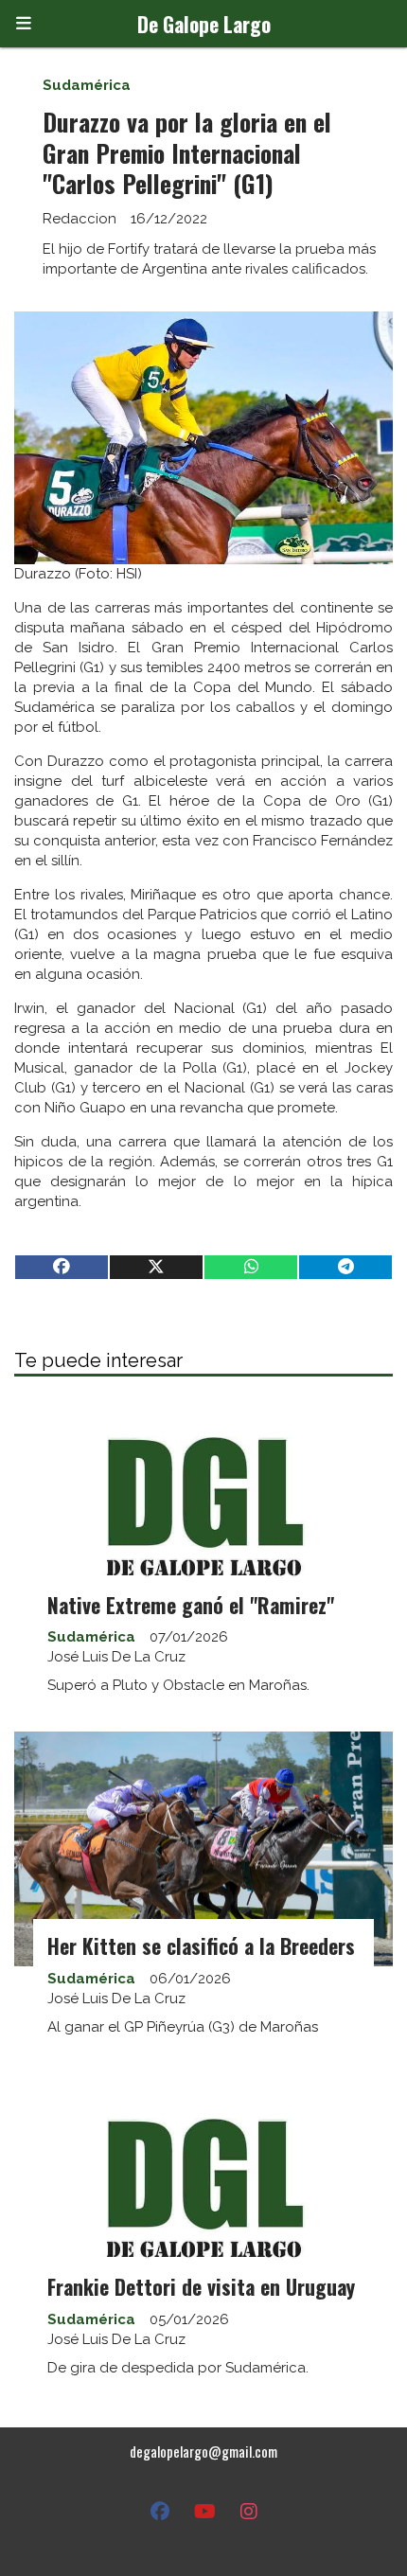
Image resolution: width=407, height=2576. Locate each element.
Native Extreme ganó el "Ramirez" (191, 1605)
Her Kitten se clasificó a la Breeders (201, 1945)
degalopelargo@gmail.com (203, 2451)
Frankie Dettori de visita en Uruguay (201, 2286)
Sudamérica (87, 85)
